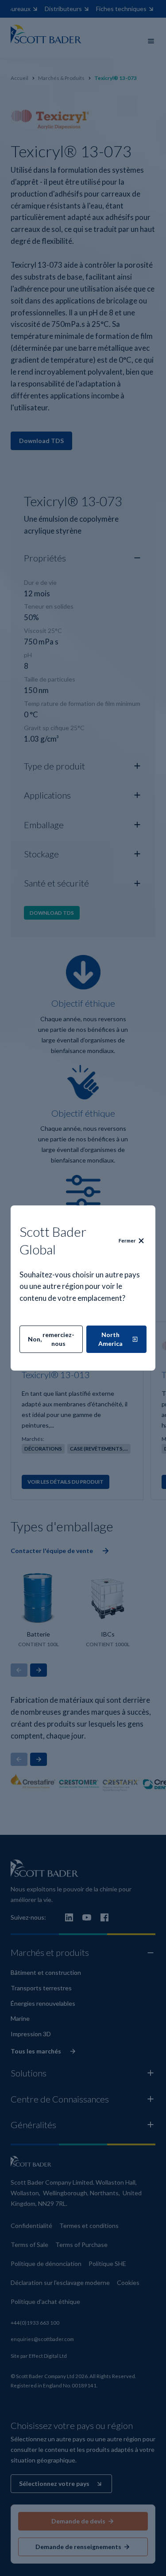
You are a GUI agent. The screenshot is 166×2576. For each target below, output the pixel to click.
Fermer (127, 1241)
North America (110, 1339)
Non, (51, 1339)
